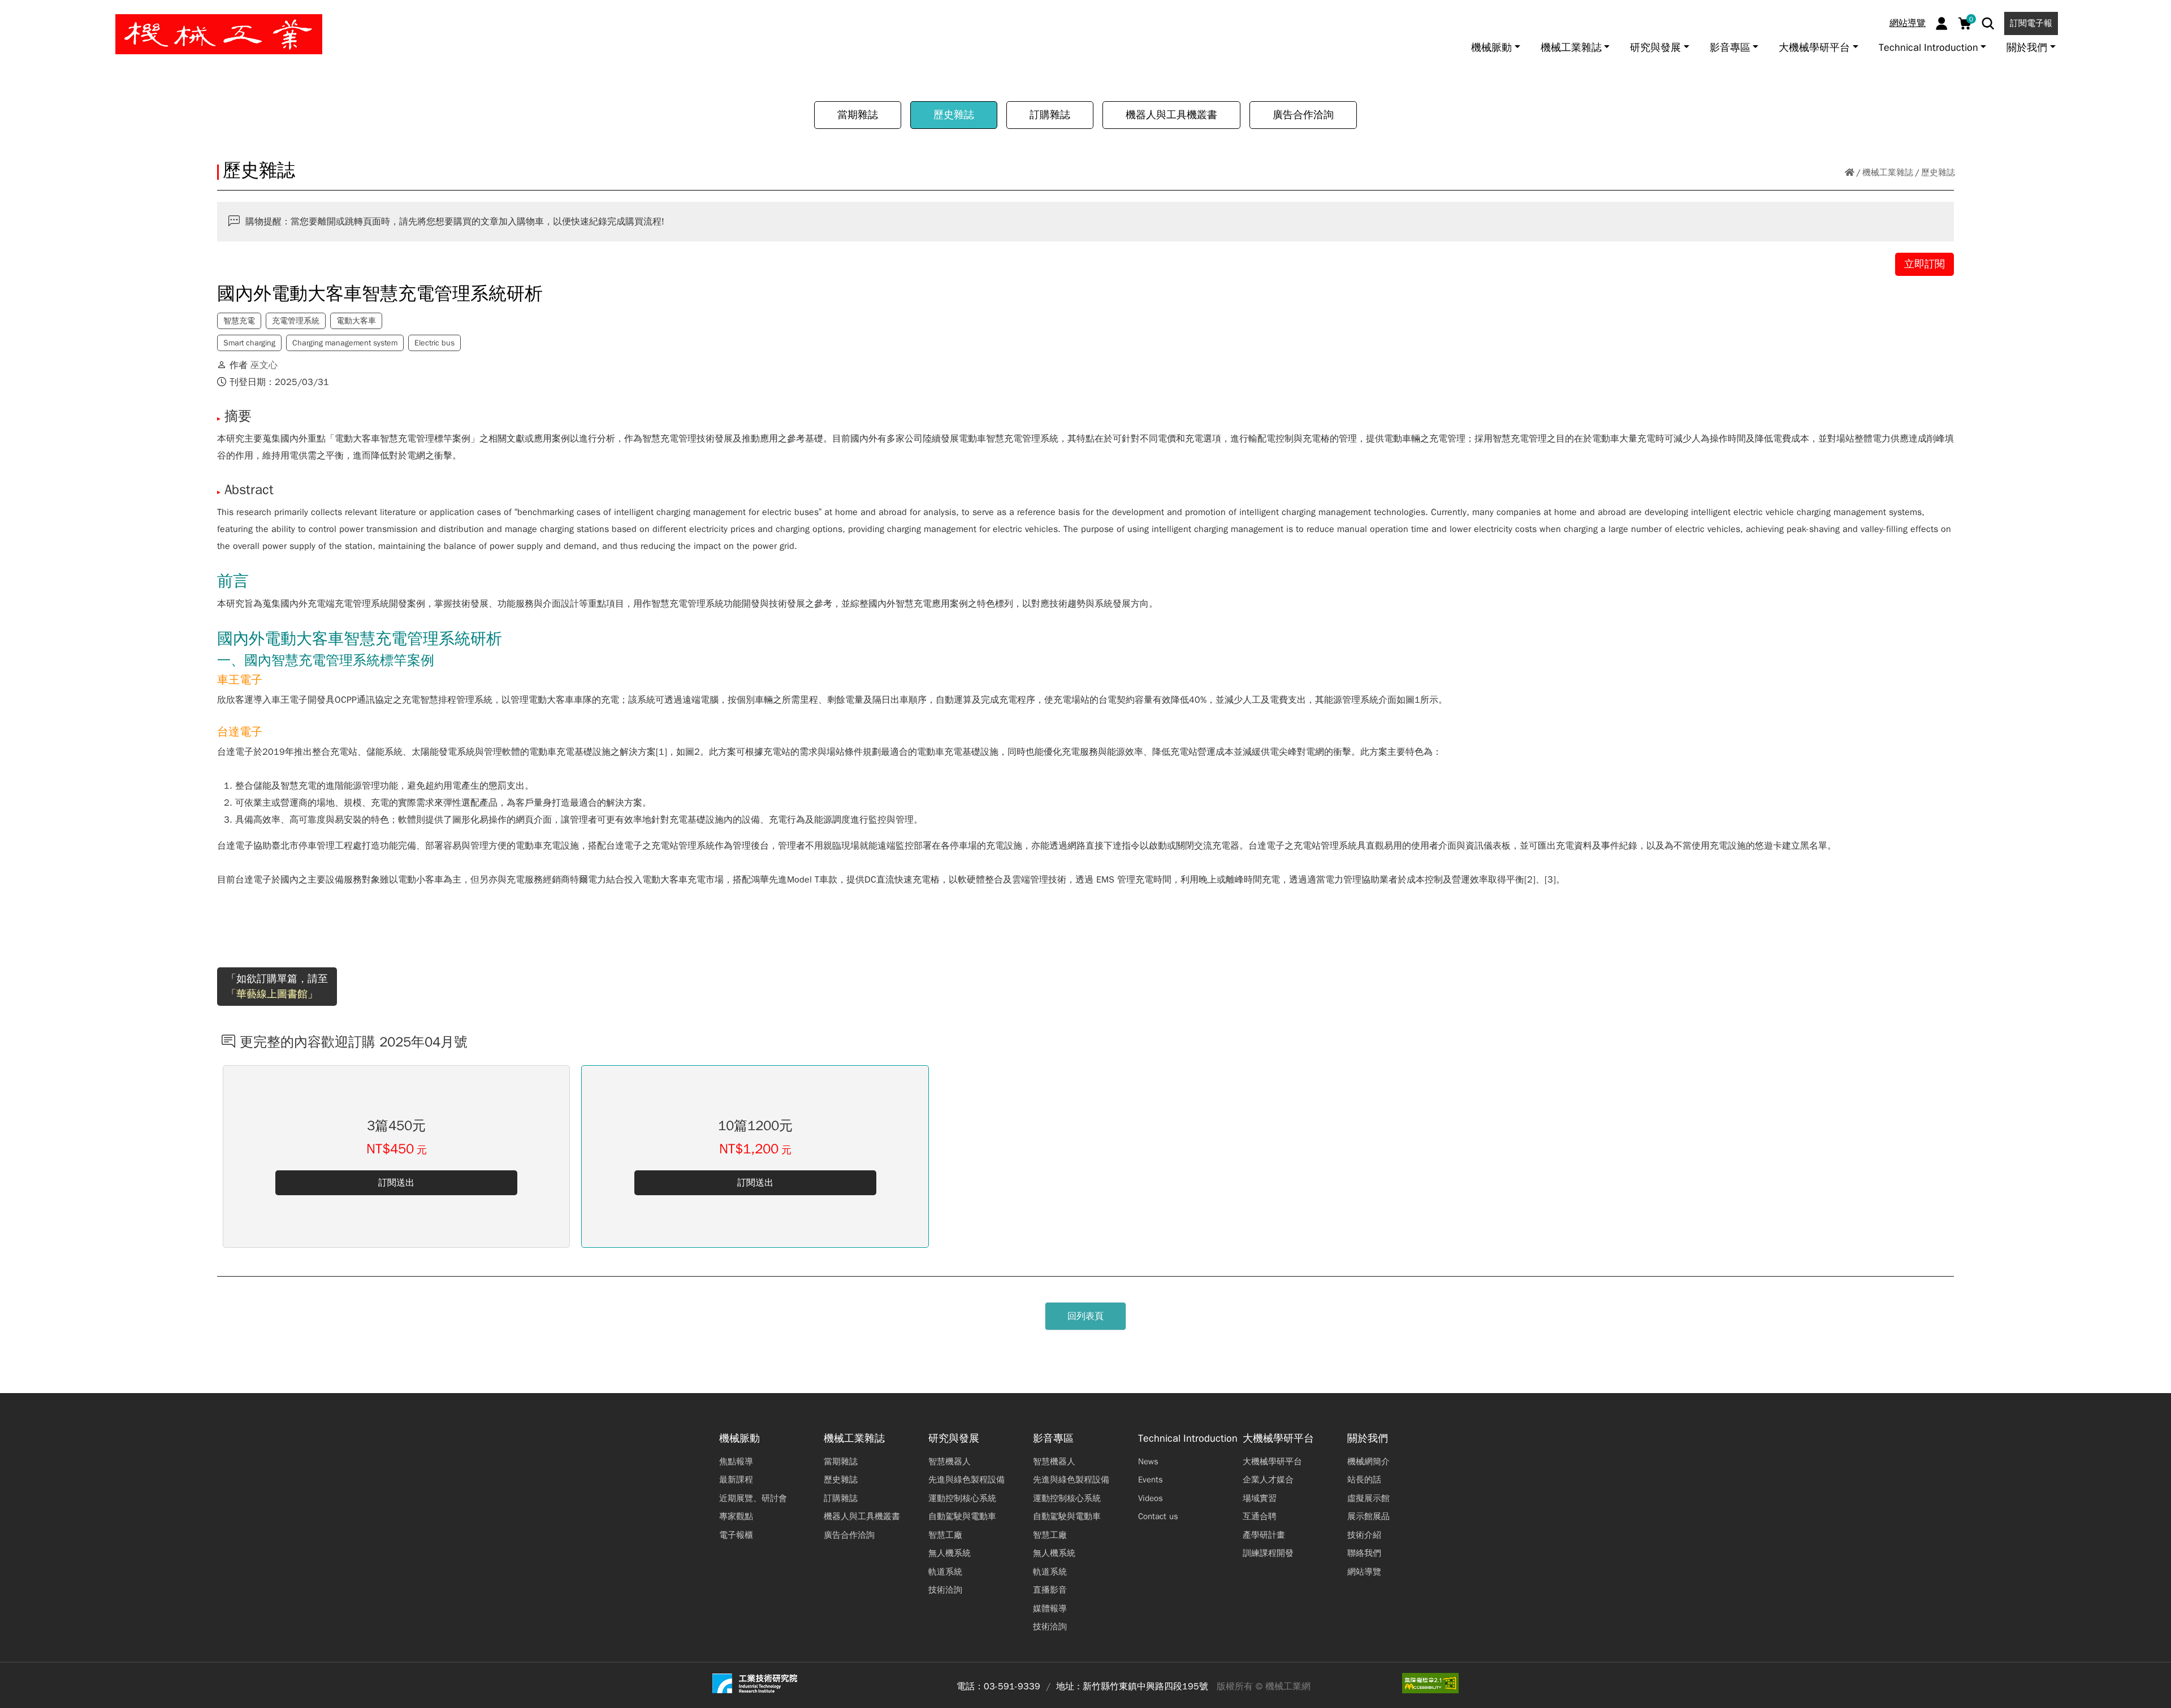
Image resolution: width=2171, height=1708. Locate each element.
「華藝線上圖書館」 (272, 994)
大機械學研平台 (1278, 1439)
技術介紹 (1364, 1535)
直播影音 (1050, 1590)
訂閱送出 (396, 1183)
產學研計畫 (1264, 1535)
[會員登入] (1942, 23)
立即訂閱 (1925, 264)
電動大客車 (356, 321)
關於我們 (1368, 1439)
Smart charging (249, 343)
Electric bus (434, 343)
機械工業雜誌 (1888, 172)
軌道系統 (945, 1572)
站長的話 (1364, 1480)
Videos (1151, 1498)
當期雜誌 (858, 115)
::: (14, 13)
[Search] (1988, 23)
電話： (970, 1687)
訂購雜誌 (1050, 115)
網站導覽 (1908, 23)
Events (1151, 1480)
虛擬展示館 (1368, 1498)
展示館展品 (1368, 1516)
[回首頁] (1850, 173)
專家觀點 (736, 1516)
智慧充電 (239, 321)
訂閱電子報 (2031, 23)
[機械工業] (219, 34)
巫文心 (264, 365)
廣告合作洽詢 (1303, 115)
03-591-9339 (1012, 1687)
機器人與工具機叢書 (1171, 115)
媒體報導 (1050, 1608)
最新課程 (736, 1480)
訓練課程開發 (1268, 1553)
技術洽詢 (945, 1590)
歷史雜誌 (954, 115)
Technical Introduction (1188, 1439)
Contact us (1158, 1516)
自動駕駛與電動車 (962, 1516)
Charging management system (345, 343)
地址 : (1068, 1687)
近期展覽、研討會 (753, 1498)
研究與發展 (954, 1439)
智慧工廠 (945, 1535)
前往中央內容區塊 (46, 13)
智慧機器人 (950, 1461)
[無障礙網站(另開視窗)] (1430, 1683)
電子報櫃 (736, 1535)
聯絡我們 (1364, 1553)
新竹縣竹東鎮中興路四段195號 (1145, 1687)
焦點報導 (736, 1461)
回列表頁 (1085, 1316)
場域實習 (1260, 1498)
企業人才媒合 (1268, 1480)
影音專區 (1053, 1439)
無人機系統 (950, 1553)
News (1148, 1461)
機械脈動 (739, 1439)
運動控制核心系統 (962, 1498)
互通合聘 (1260, 1516)
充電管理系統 (296, 321)
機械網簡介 (1368, 1461)
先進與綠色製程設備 (966, 1480)
